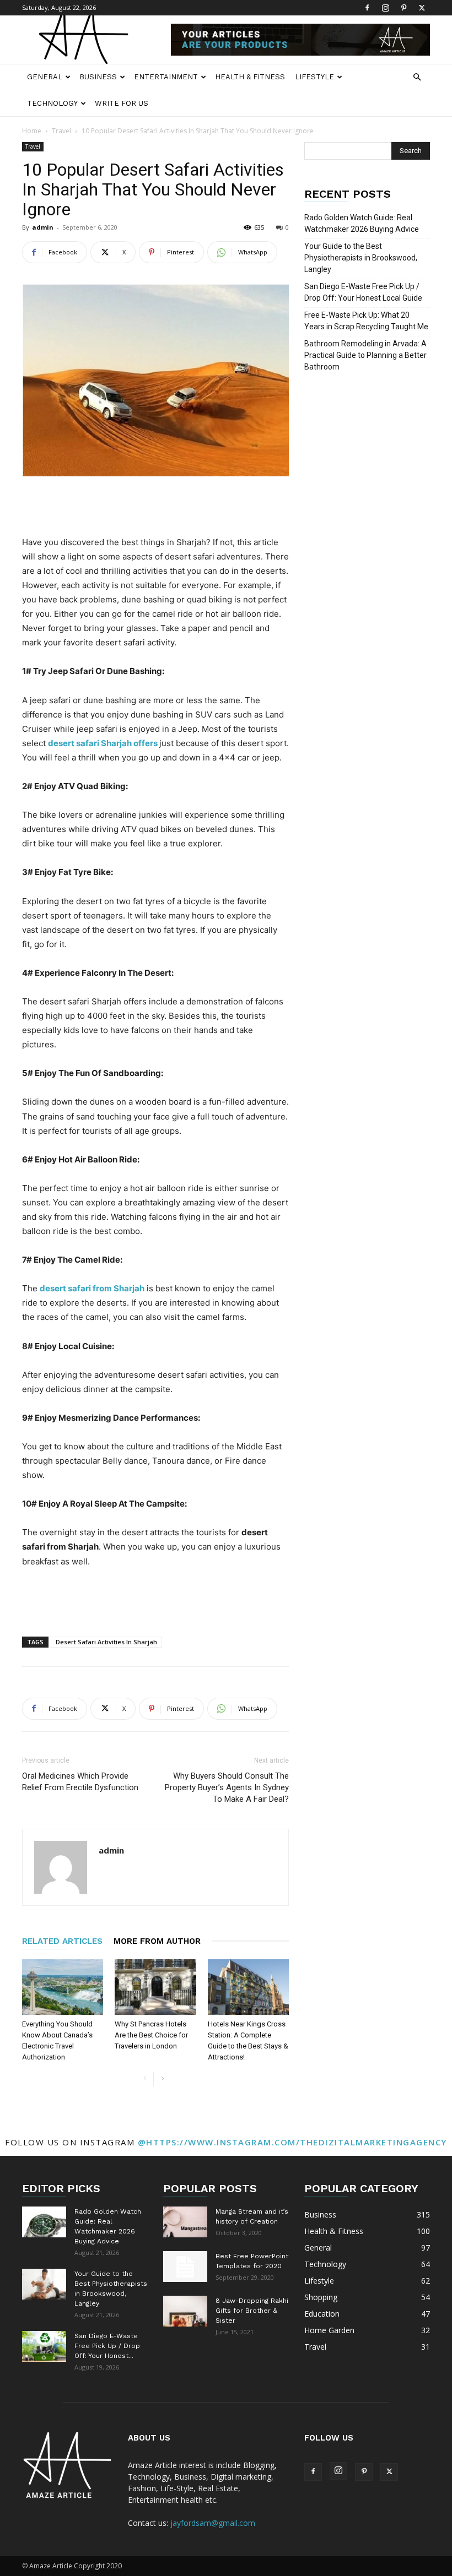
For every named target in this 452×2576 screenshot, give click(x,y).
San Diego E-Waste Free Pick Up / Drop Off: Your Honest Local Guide (363, 292)
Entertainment (166, 77)
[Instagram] (385, 8)
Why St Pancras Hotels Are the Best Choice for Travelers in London (151, 2035)
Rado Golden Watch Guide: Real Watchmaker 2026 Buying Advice (362, 223)
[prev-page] (145, 2079)
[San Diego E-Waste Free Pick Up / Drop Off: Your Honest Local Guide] (44, 2346)
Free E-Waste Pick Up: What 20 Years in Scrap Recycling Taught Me (366, 321)
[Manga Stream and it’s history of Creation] (185, 2222)
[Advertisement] (155, 507)
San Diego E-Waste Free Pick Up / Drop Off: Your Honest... (107, 2346)
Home (32, 131)
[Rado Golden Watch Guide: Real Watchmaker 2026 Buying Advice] (44, 2222)
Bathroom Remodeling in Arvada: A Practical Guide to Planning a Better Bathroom (365, 355)
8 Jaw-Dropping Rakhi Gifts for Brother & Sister (252, 2311)
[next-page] (162, 2079)
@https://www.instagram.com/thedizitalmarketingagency (292, 2142)
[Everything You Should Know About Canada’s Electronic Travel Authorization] (63, 1987)
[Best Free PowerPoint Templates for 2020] (185, 2267)
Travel (61, 131)
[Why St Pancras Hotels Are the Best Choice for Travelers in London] (155, 1987)
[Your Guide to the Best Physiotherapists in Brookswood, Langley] (44, 2284)
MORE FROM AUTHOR (157, 1941)
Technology (52, 103)
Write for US (122, 103)
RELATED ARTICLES (62, 1941)
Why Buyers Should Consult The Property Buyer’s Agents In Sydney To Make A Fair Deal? (227, 1787)
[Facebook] (367, 8)
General (45, 77)
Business (98, 77)
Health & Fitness (250, 77)
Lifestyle (314, 77)
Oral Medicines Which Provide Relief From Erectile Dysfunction (80, 1782)
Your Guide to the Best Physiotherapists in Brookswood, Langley (361, 258)
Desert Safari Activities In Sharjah (106, 1642)
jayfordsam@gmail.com (213, 2523)
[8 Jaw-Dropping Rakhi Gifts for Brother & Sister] (185, 2311)
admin (43, 227)
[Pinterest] (403, 8)
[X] (422, 8)
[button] (417, 77)
